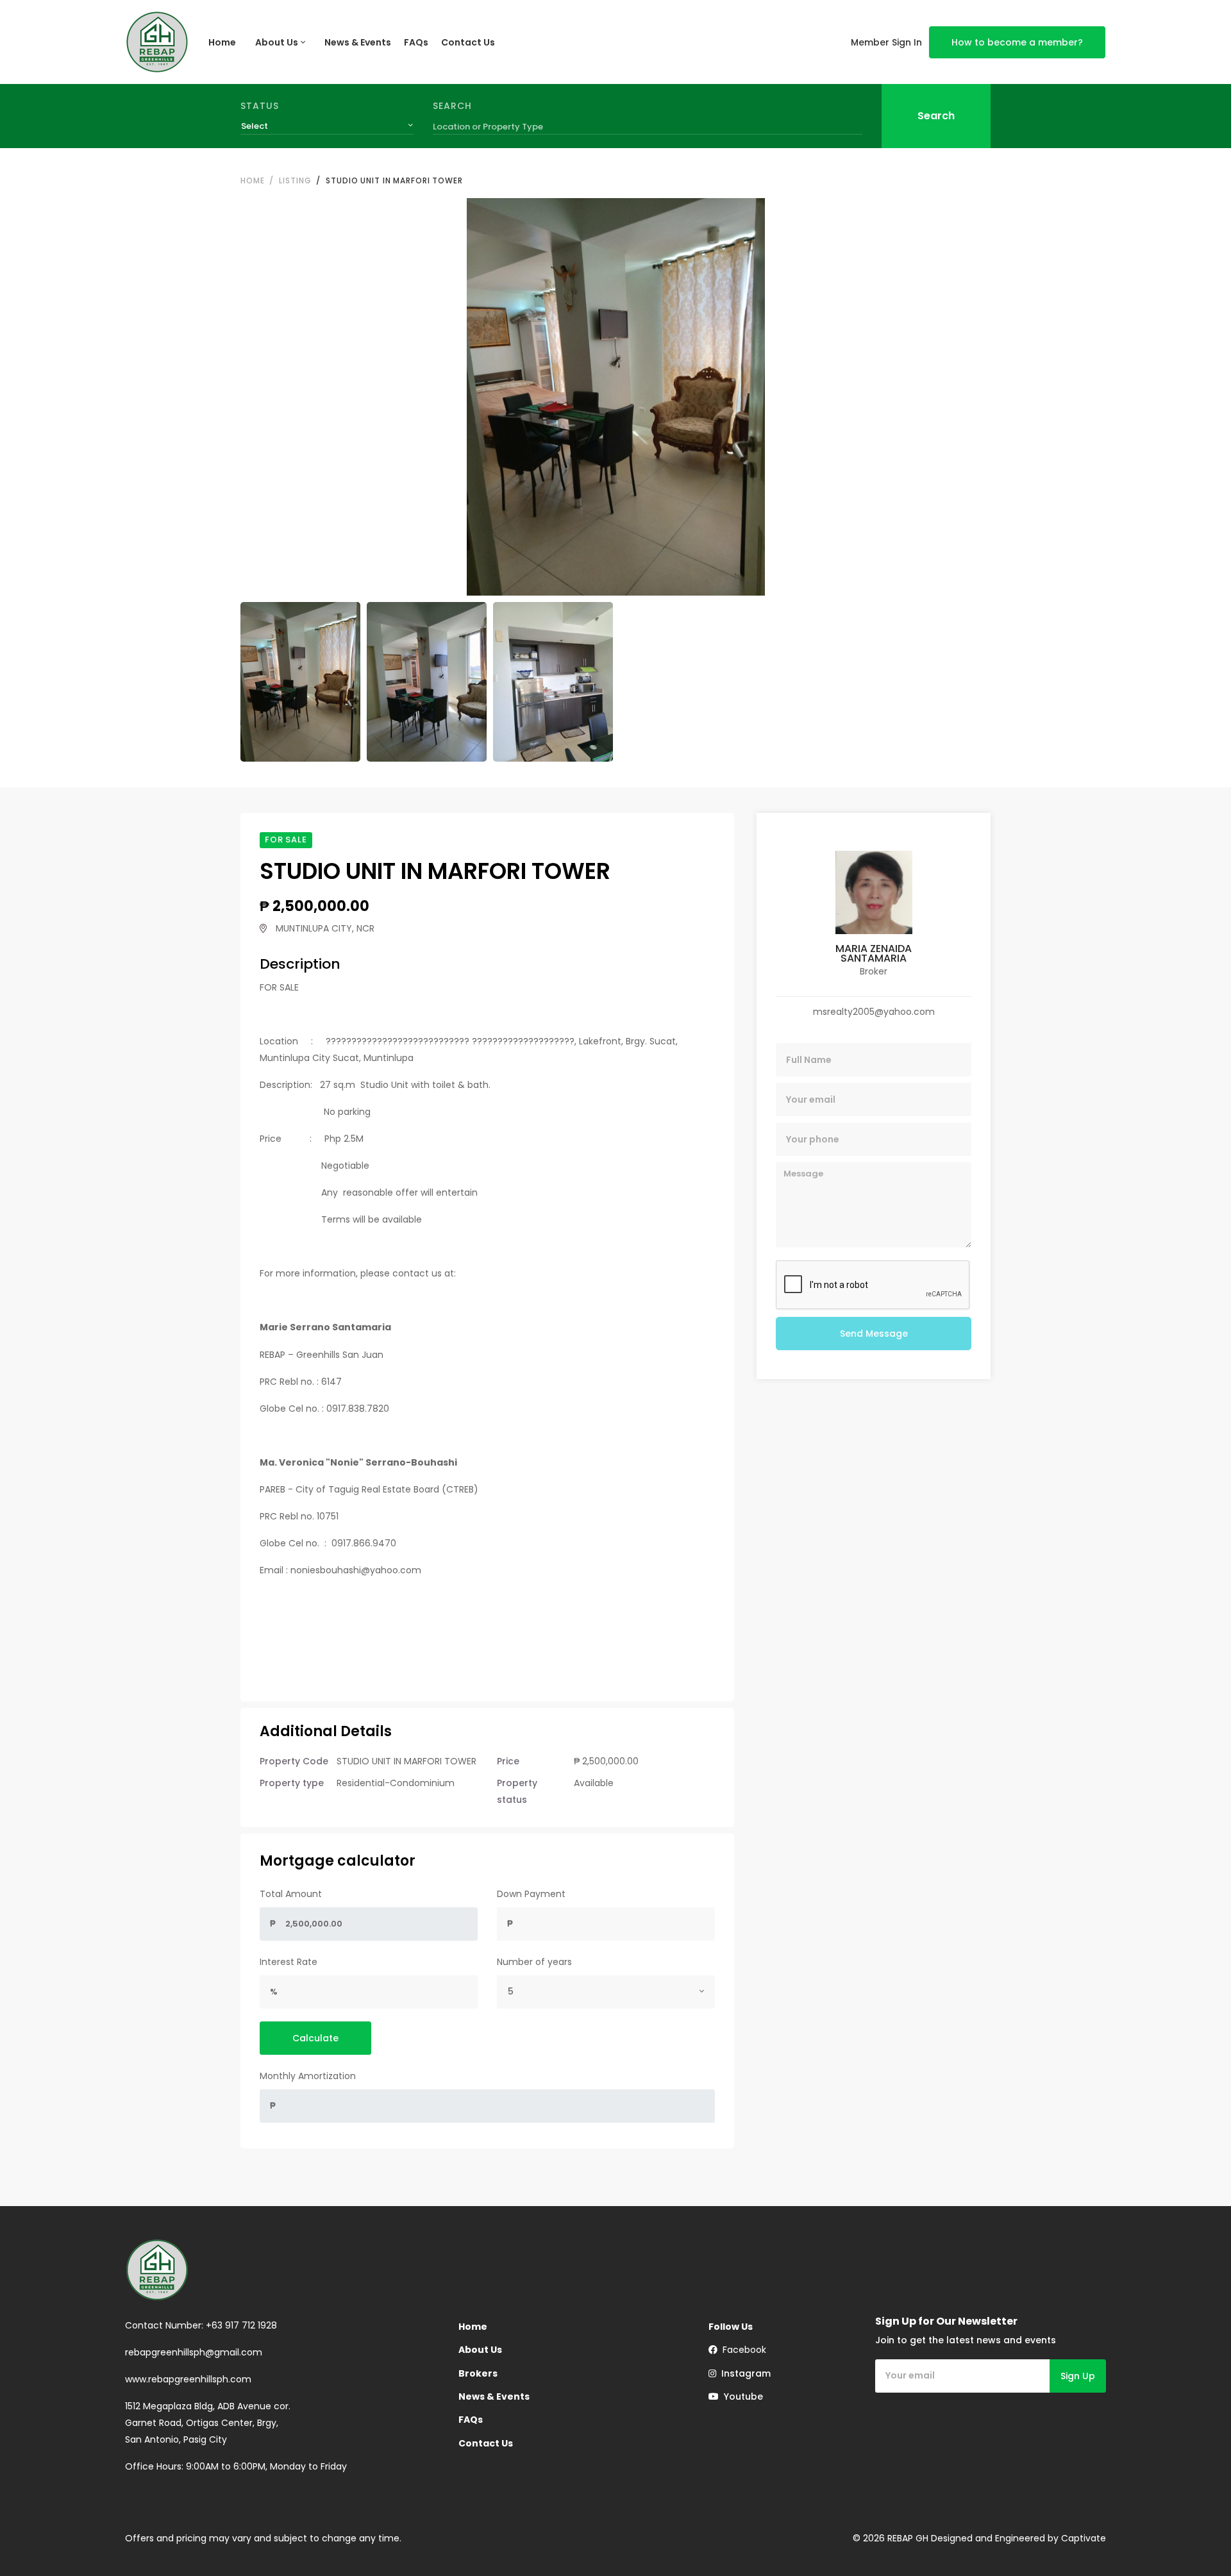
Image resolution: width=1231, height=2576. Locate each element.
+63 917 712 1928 (241, 2325)
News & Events (358, 42)
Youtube (741, 2396)
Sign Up (1078, 2376)
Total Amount (291, 1894)
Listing (295, 180)
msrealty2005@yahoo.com (874, 1012)
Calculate (315, 2038)
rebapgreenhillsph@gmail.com (194, 2352)
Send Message (874, 1334)
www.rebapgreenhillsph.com (188, 2379)
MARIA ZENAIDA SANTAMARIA (874, 953)
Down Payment (531, 1894)
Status (260, 106)
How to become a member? (1017, 42)
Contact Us (468, 42)
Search (452, 106)
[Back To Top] (1195, 2540)
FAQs (416, 42)
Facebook (742, 2350)
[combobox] (327, 126)
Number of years (534, 1962)
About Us (277, 42)
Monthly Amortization (308, 2076)
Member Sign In (886, 42)
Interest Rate (289, 1962)
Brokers (478, 2373)
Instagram (743, 2373)
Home (222, 42)
